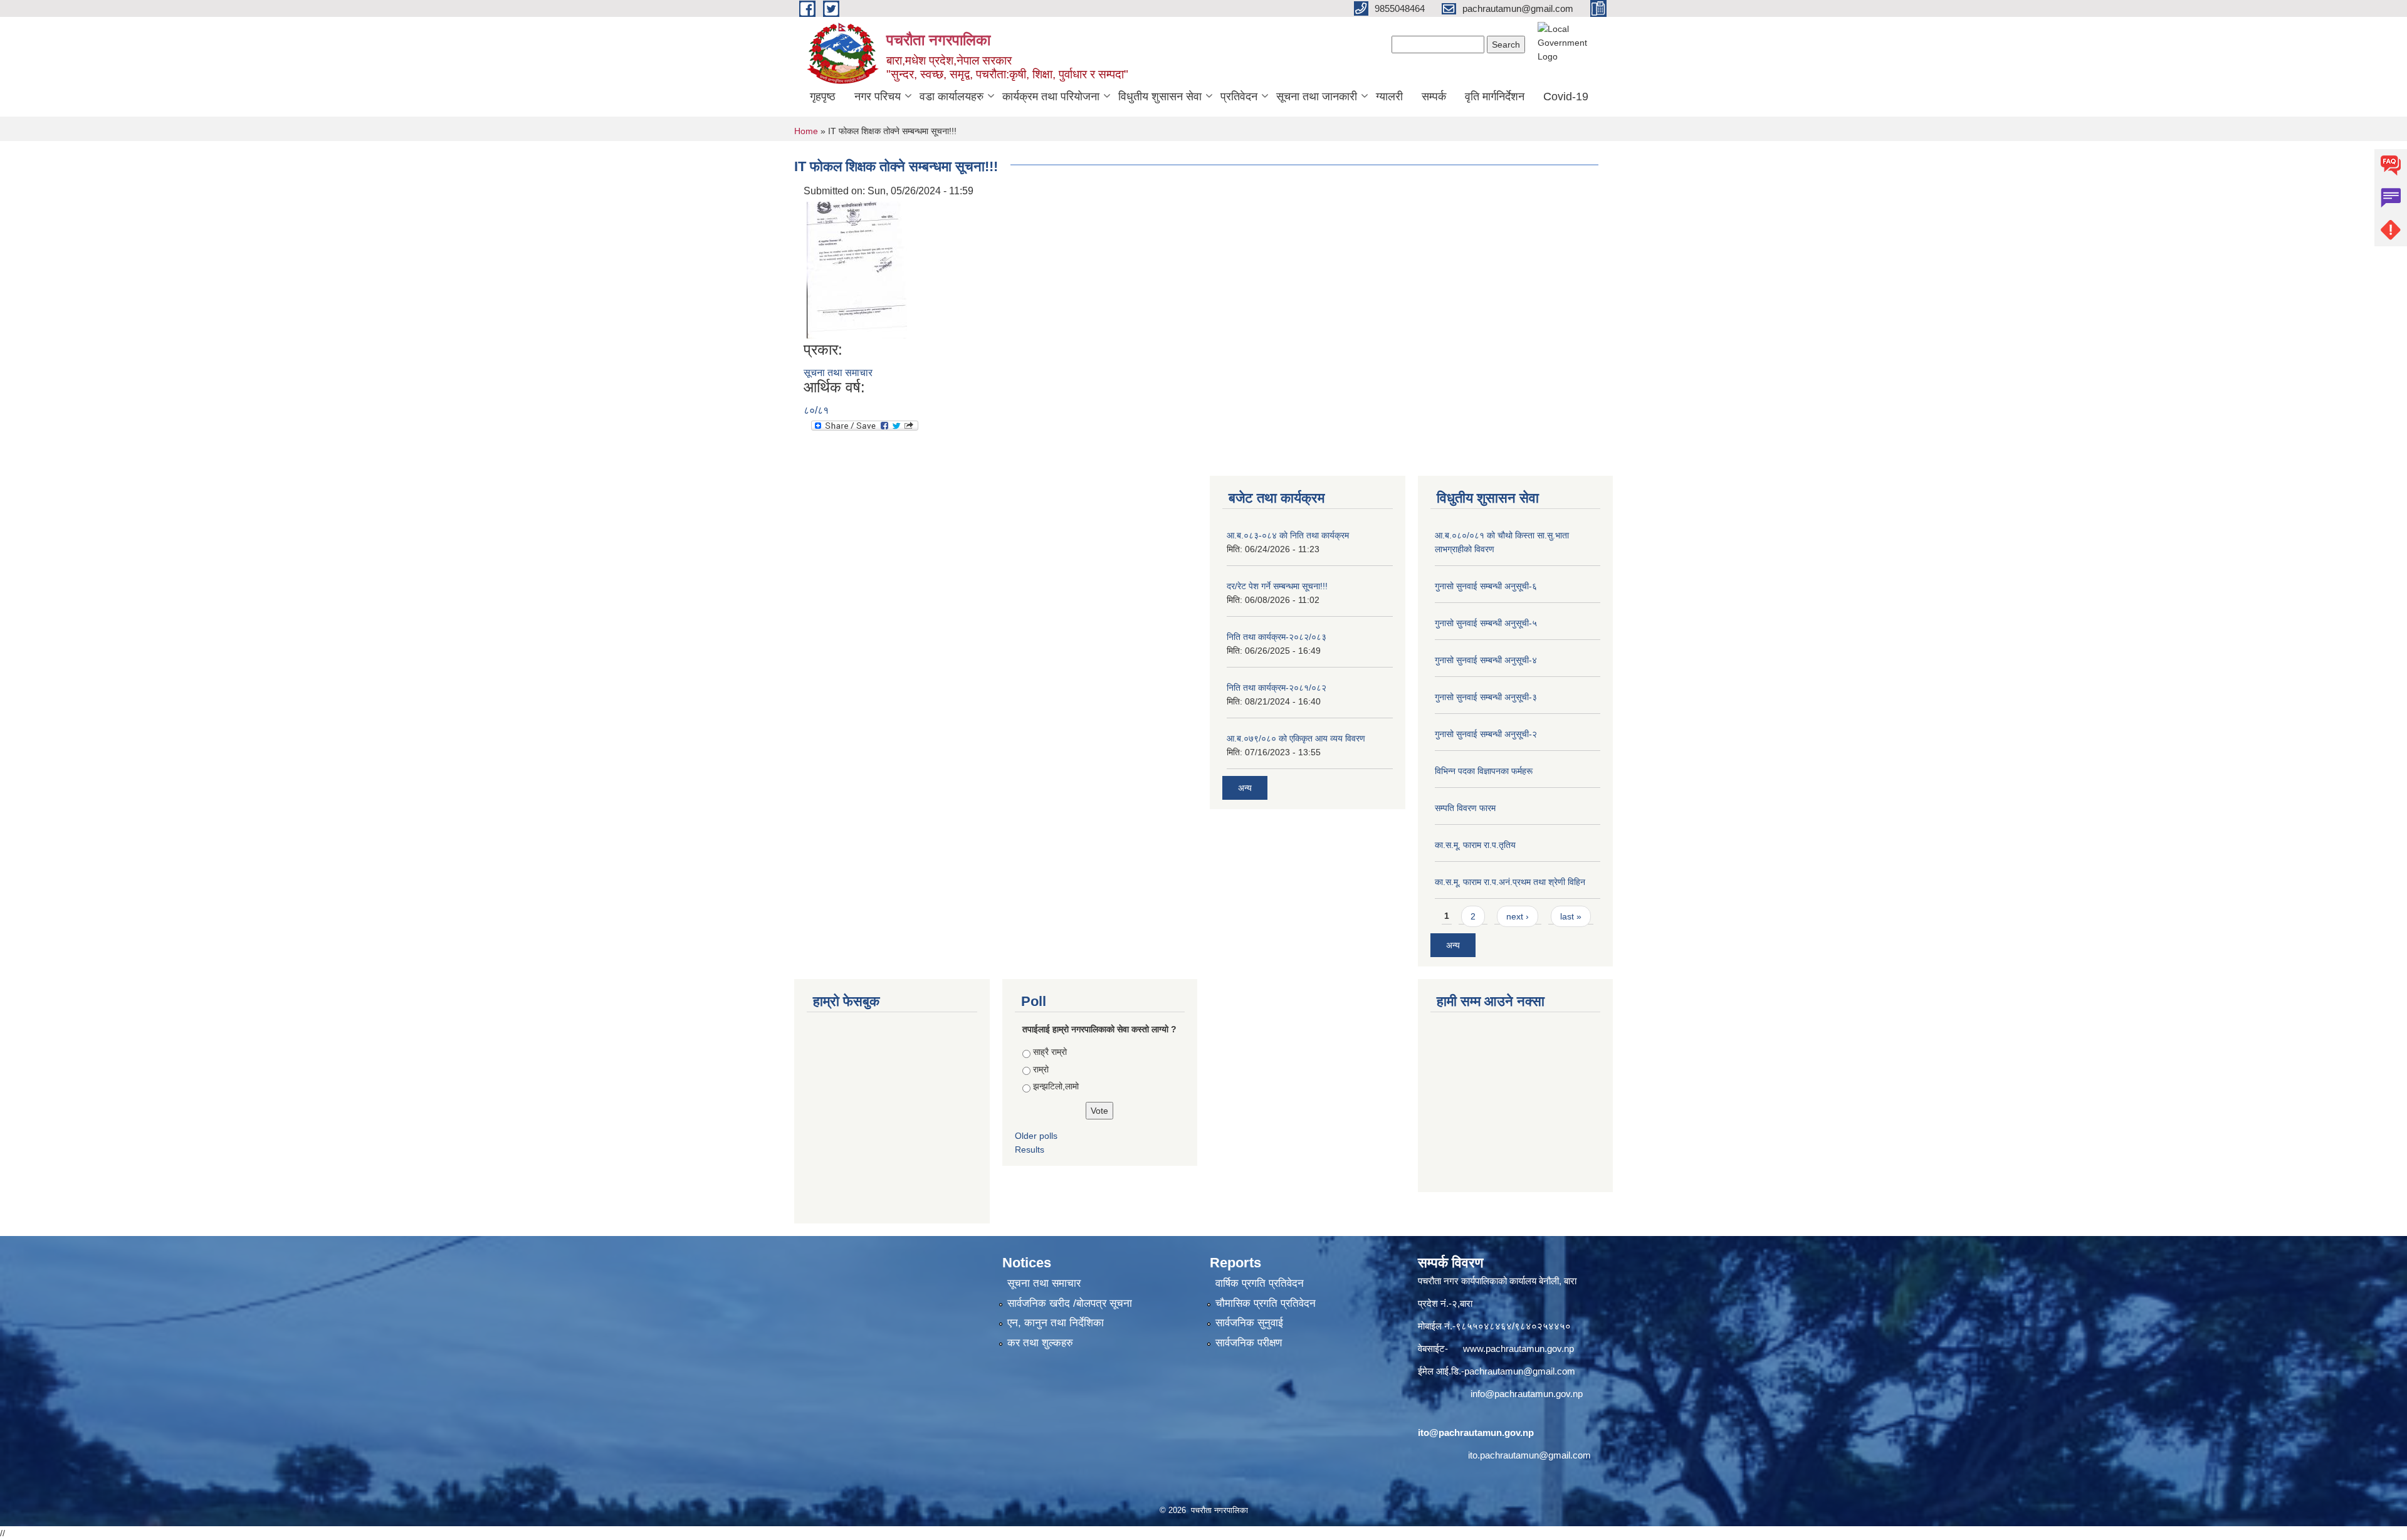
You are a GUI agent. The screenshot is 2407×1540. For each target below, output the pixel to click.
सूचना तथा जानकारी (1317, 97)
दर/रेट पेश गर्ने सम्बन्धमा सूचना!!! (1277, 586)
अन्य (1245, 788)
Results (1030, 1150)
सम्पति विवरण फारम (1465, 808)
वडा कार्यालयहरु (952, 97)
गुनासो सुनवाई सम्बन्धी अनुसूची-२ (1486, 734)
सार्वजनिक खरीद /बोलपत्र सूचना (1070, 1303)
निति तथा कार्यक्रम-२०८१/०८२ (1277, 688)
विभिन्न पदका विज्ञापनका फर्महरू (1484, 771)
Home (806, 131)
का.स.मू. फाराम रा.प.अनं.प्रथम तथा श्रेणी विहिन (1510, 882)
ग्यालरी (1389, 97)
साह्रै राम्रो (1050, 1052)
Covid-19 (1566, 97)
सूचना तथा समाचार (838, 373)
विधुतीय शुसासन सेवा (1160, 97)
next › (1518, 916)
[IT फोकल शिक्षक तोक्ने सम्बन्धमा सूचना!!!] (857, 269)
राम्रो (1041, 1069)
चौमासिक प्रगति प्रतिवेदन (1266, 1303)
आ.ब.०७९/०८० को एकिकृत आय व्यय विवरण (1296, 738)
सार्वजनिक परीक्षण (1249, 1343)
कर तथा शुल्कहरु (1040, 1343)
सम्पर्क (1434, 97)
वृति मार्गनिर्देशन (1495, 97)
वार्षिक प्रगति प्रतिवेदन (1260, 1283)
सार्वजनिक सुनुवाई (1249, 1323)
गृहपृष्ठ (823, 97)
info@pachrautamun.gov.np (1527, 1394)
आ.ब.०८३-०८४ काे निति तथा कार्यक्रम (1288, 535)
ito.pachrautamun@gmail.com (1529, 1455)
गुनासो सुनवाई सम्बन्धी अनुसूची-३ (1486, 697)
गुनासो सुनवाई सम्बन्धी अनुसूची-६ (1486, 586)
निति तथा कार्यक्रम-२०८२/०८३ (1277, 637)
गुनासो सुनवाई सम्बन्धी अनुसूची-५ (1486, 623)
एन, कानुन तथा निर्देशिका (1056, 1323)
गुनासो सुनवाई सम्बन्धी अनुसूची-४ (1486, 660)
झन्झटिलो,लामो (1056, 1086)
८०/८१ (816, 410)
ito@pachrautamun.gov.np (1476, 1433)
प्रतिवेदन (1239, 97)
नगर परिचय (878, 97)
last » (1571, 916)
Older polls (1036, 1136)
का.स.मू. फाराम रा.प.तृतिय (1475, 845)
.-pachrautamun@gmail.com (1517, 1371)
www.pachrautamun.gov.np (1518, 1349)
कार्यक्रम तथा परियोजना (1051, 97)
